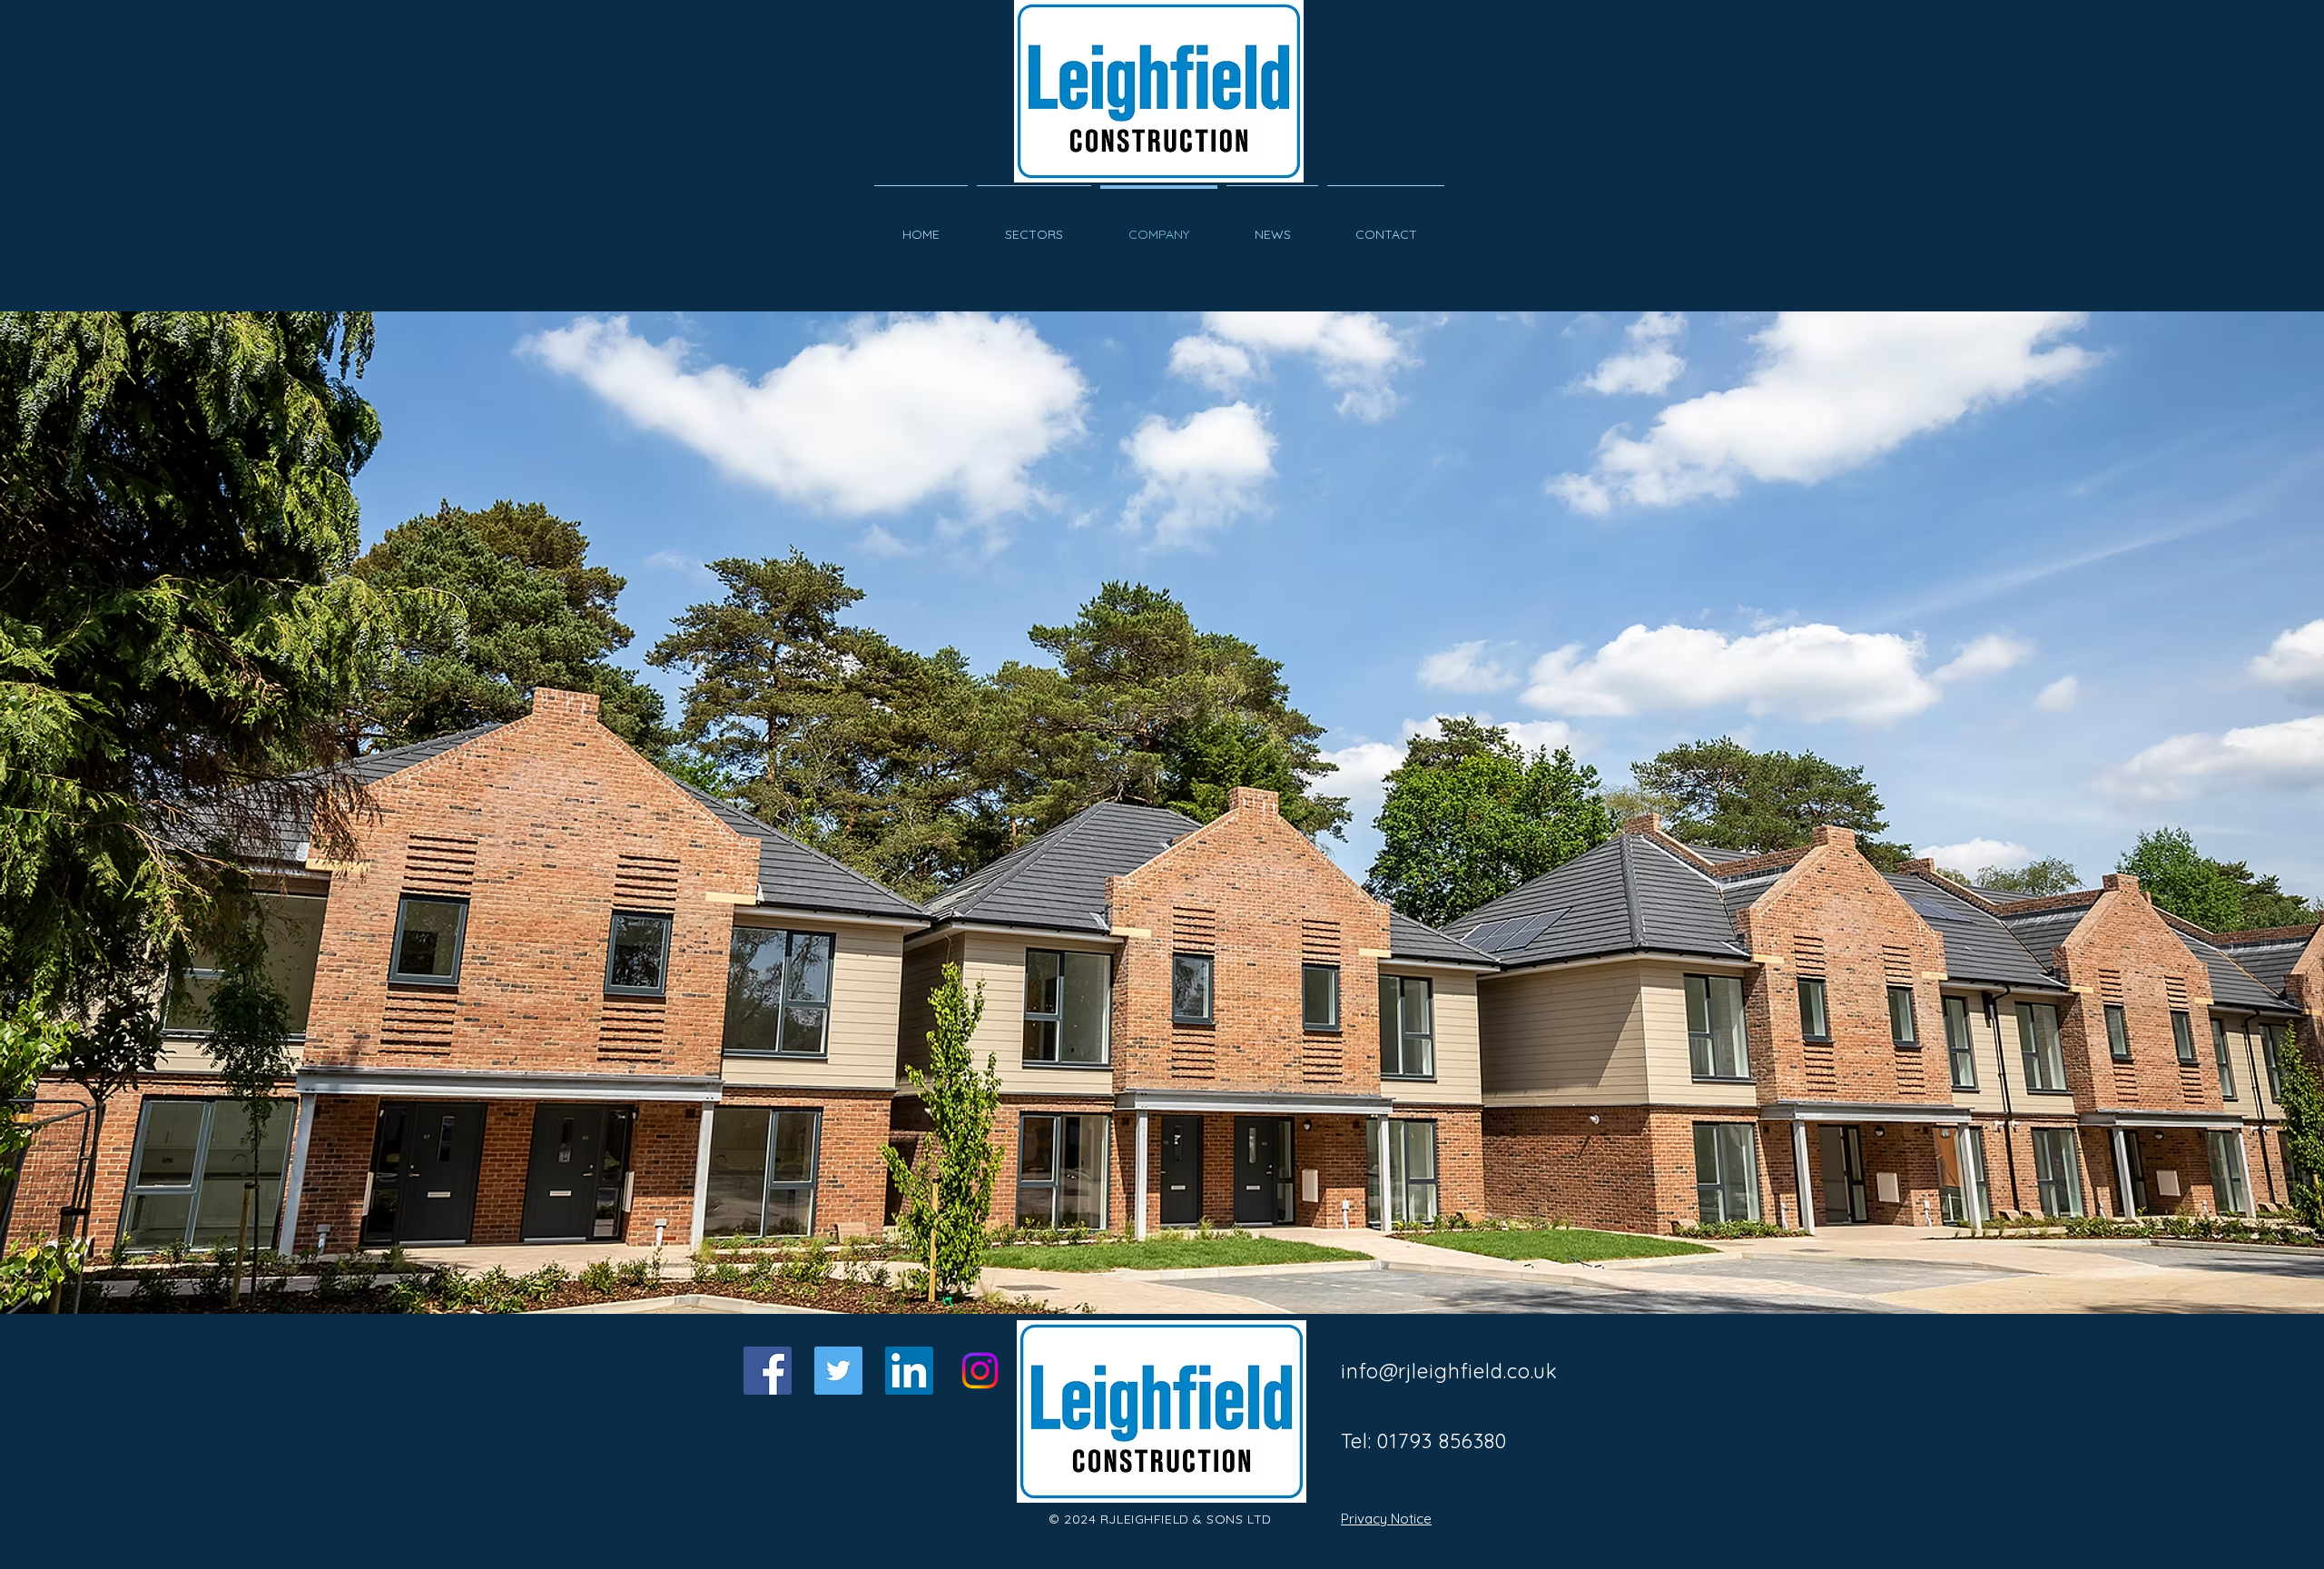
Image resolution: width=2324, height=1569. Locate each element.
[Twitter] (838, 1371)
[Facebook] (768, 1371)
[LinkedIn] (909, 1371)
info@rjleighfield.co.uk (1449, 1371)
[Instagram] (980, 1371)
